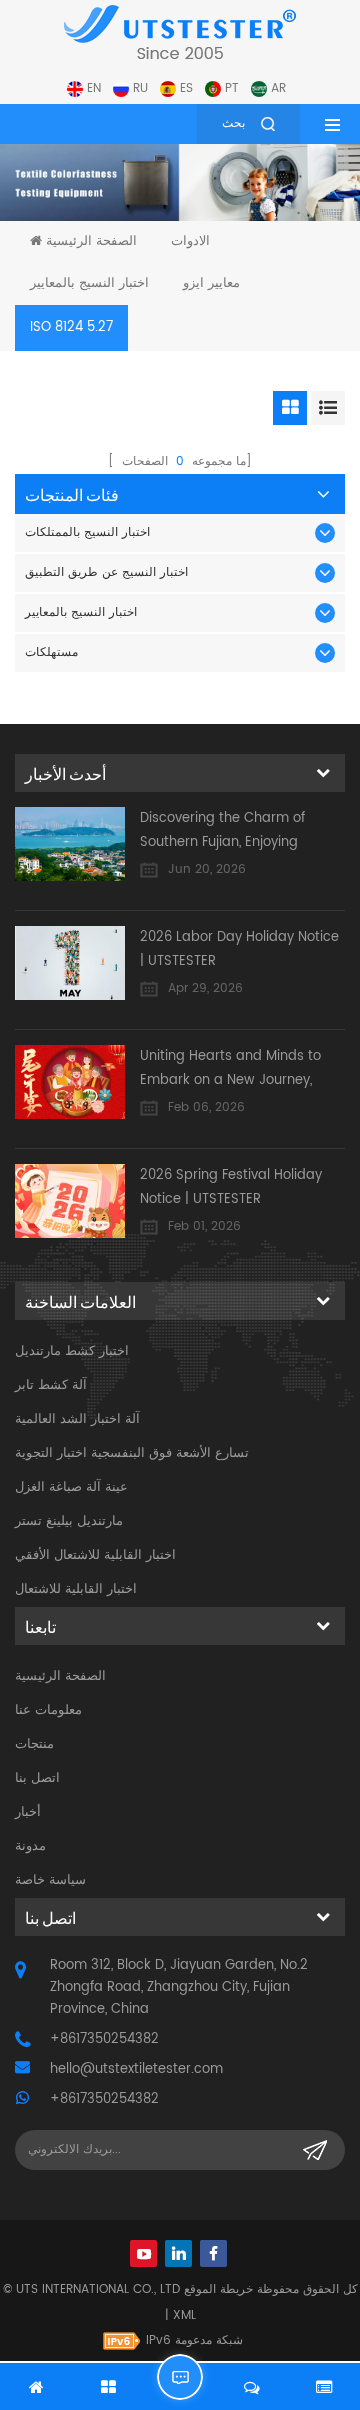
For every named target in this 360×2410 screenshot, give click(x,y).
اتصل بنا (37, 1778)
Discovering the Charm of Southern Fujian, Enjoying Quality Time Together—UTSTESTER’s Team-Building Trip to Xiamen (242, 831)
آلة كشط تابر (51, 1385)
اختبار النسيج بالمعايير (89, 283)
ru (140, 88)
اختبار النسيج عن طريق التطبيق (106, 572)
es (186, 88)
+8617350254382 (104, 2039)
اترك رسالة (180, 2377)
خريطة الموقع (218, 2289)
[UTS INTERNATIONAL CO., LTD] (180, 32)
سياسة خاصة (50, 1880)
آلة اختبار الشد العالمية (77, 1419)
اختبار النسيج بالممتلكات (87, 532)
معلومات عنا (48, 1710)
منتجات (34, 1744)
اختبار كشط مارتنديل (72, 1351)
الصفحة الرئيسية (91, 241)
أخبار (28, 1812)
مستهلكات (51, 652)
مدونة (30, 1846)
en (94, 88)
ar (278, 88)
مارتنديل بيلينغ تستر (69, 1521)
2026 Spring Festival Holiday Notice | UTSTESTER (231, 1187)
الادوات (190, 241)
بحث (233, 123)
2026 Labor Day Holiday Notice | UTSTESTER (239, 949)
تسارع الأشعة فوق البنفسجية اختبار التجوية (132, 1453)
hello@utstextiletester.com (136, 2069)
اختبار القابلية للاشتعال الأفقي (95, 1555)
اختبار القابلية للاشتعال (76, 1589)
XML (184, 2315)
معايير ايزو (211, 283)
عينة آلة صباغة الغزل (71, 1487)
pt (232, 88)
